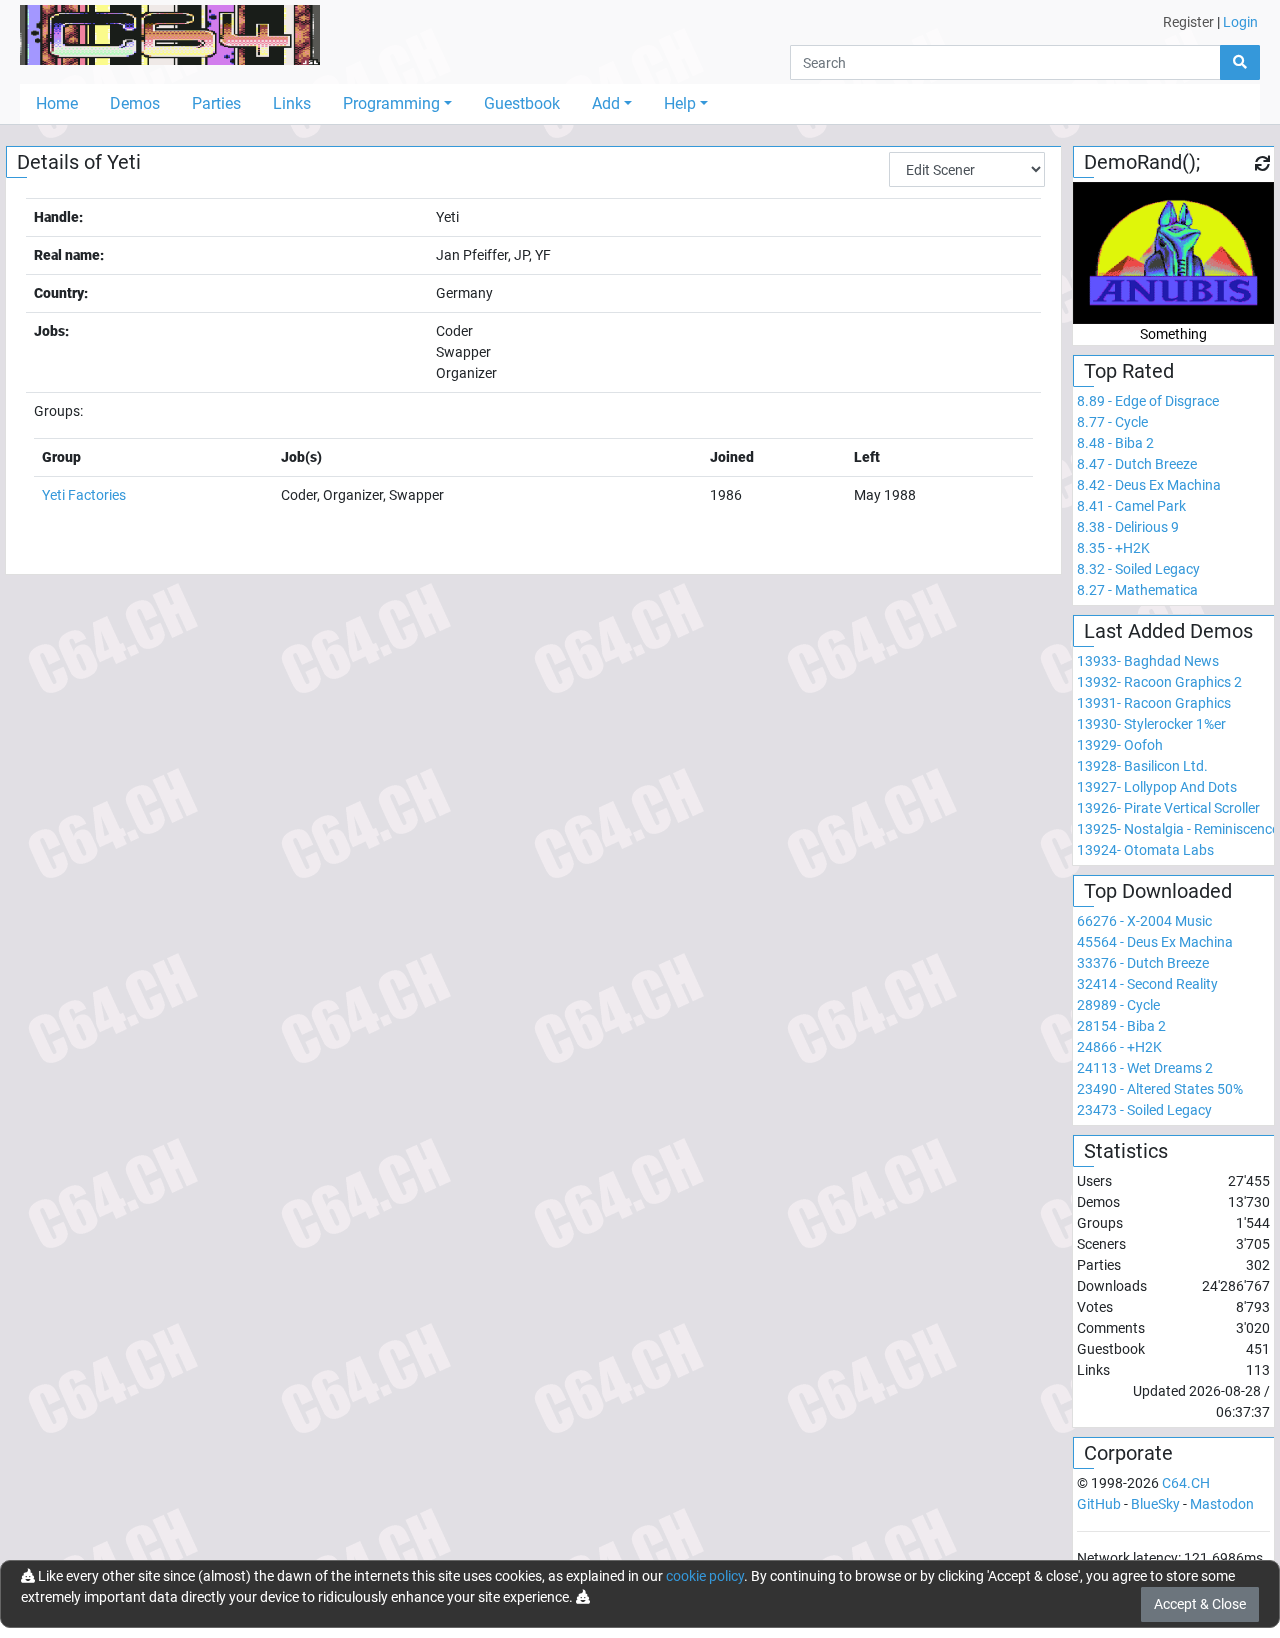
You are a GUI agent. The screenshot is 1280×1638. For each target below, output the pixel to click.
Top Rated (1129, 371)
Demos (135, 103)
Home (57, 103)
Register (1188, 22)
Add (606, 103)
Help (680, 103)
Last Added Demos (1168, 631)
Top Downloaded (1158, 891)
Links (292, 103)
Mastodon (1222, 1504)
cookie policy (705, 1576)
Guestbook (522, 103)
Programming (391, 103)
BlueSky (1155, 1504)
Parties (216, 103)
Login (1240, 22)
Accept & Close (1200, 1604)
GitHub (1099, 1504)
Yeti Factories (84, 495)
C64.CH (1186, 1483)
